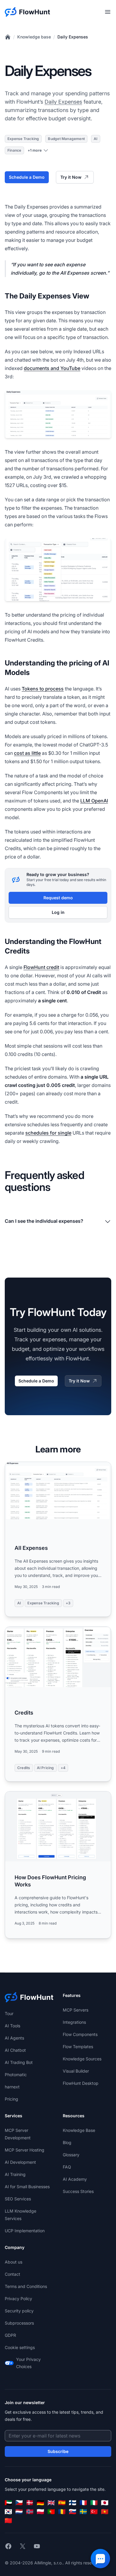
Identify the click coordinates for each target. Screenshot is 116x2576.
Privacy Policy (18, 2299)
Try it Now (71, 177)
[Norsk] (30, 2512)
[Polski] (40, 2512)
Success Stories (78, 2191)
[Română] (62, 2512)
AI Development (20, 2162)
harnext (12, 2087)
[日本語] (105, 2503)
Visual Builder (76, 2071)
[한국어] (8, 2512)
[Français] (83, 2503)
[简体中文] (8, 2521)
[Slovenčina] (73, 2512)
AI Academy (75, 2179)
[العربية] (8, 2503)
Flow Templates (78, 2047)
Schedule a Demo (27, 177)
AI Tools (12, 2026)
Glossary (71, 2155)
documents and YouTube (52, 368)
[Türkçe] (94, 2512)
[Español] (62, 2503)
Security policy (19, 2311)
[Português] (51, 2512)
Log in (58, 912)
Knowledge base (34, 37)
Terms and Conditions (26, 2286)
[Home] (8, 37)
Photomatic (16, 2075)
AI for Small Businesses (27, 2187)
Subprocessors (19, 2323)
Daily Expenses (73, 37)
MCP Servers (76, 2010)
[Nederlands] (19, 2512)
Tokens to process (43, 689)
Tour (9, 2013)
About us (14, 2262)
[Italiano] (94, 2503)
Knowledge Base (79, 2130)
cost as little (27, 753)
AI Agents (14, 2038)
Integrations (74, 2022)
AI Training (15, 2174)
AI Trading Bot (19, 2062)
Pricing (11, 2099)
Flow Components (80, 2034)
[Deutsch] (40, 2503)
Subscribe (58, 2451)
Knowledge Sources (82, 2059)
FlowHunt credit (41, 967)
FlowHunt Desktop (81, 2083)
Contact (12, 2274)
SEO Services (18, 2199)
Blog (67, 2142)
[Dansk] (30, 2503)
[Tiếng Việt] (105, 2512)
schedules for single (48, 1133)
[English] (51, 2503)
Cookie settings (20, 2347)
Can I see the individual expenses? (44, 1221)
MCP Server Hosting (25, 2150)
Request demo (58, 898)
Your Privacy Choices (28, 2363)
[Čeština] (19, 2503)
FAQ (67, 2167)
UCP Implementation (25, 2231)
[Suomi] (73, 2503)
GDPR (10, 2335)
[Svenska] (83, 2512)
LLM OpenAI (94, 801)
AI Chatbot (15, 2050)
